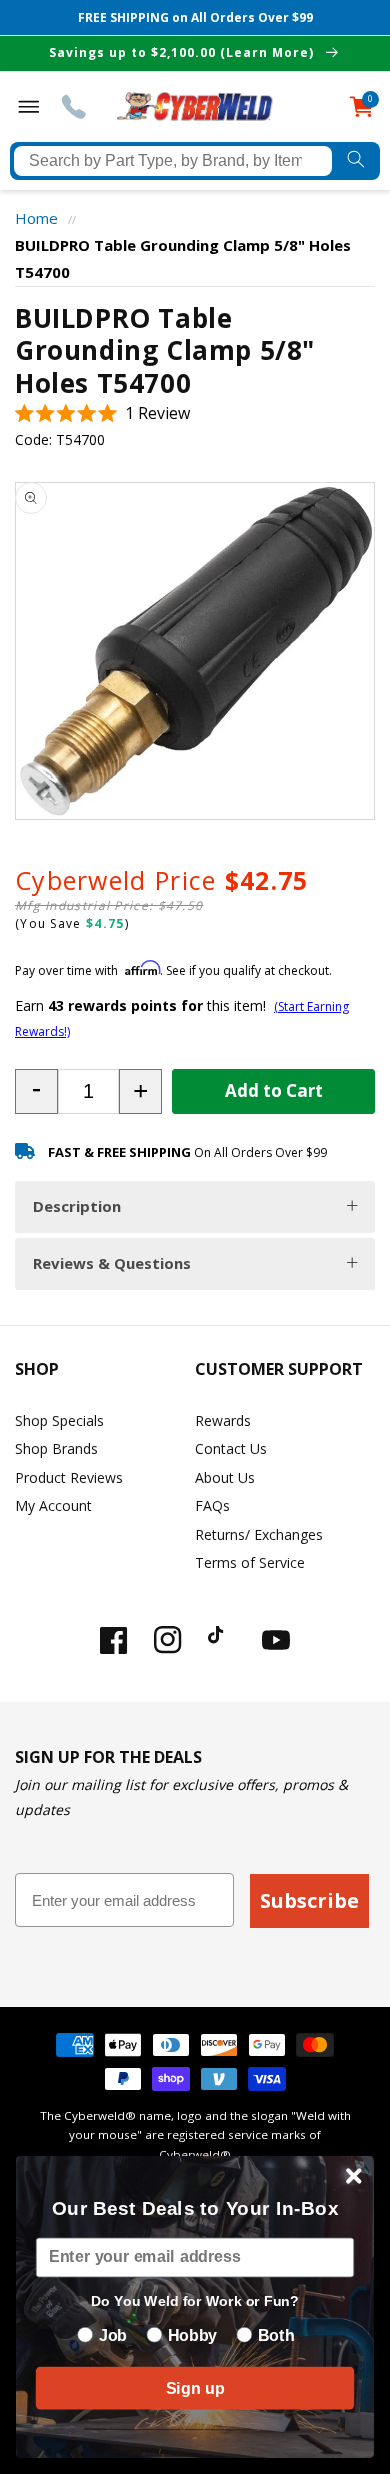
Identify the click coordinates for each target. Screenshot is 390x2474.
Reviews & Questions (112, 1263)
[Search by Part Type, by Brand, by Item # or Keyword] (356, 161)
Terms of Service (250, 1562)
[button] (102, 413)
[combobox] (173, 161)
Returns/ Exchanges (259, 1534)
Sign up (195, 2388)
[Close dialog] (354, 2176)
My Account (53, 1505)
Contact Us (231, 1448)
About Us (225, 1477)
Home (36, 218)
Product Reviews (69, 1477)
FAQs (212, 1505)
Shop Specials (59, 1420)
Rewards (223, 1420)
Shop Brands (56, 1448)
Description (77, 1206)
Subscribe (309, 1900)
